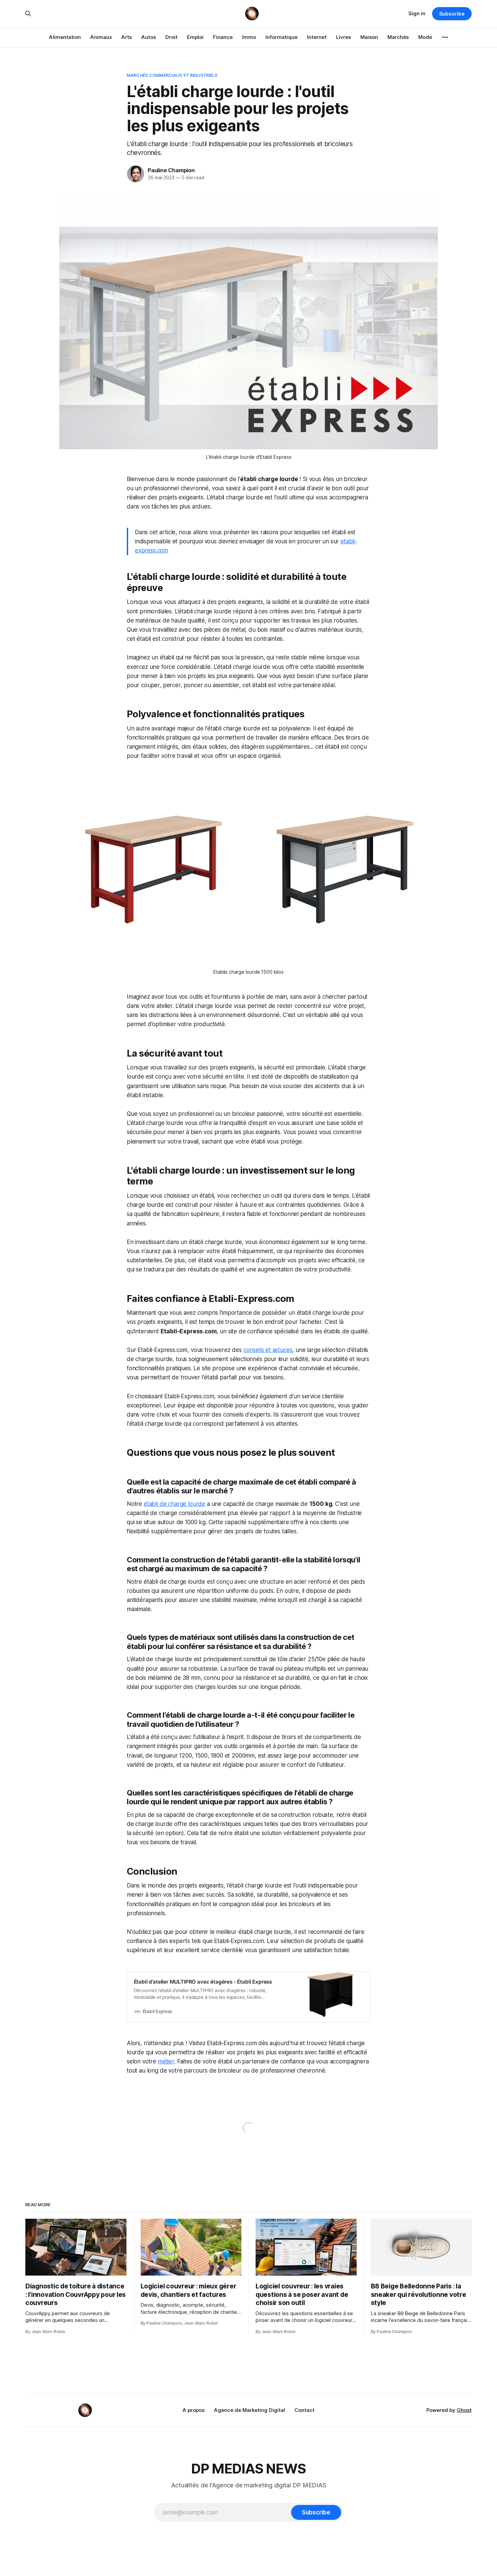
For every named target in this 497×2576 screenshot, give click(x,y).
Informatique (281, 37)
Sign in (417, 13)
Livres (344, 37)
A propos (194, 2410)
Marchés (398, 37)
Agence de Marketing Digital (250, 2410)
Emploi (195, 37)
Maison (369, 37)
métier (166, 2061)
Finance (223, 37)
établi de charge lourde (174, 1504)
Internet (317, 37)
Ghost (464, 2410)
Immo (249, 37)
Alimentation (65, 37)
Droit (171, 37)
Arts (127, 37)
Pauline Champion (171, 170)
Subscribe (452, 14)
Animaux (101, 37)
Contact (304, 2410)
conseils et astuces (268, 1350)
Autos (149, 37)
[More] (445, 37)
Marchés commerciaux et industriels (172, 75)
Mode (425, 37)
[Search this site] (28, 14)
